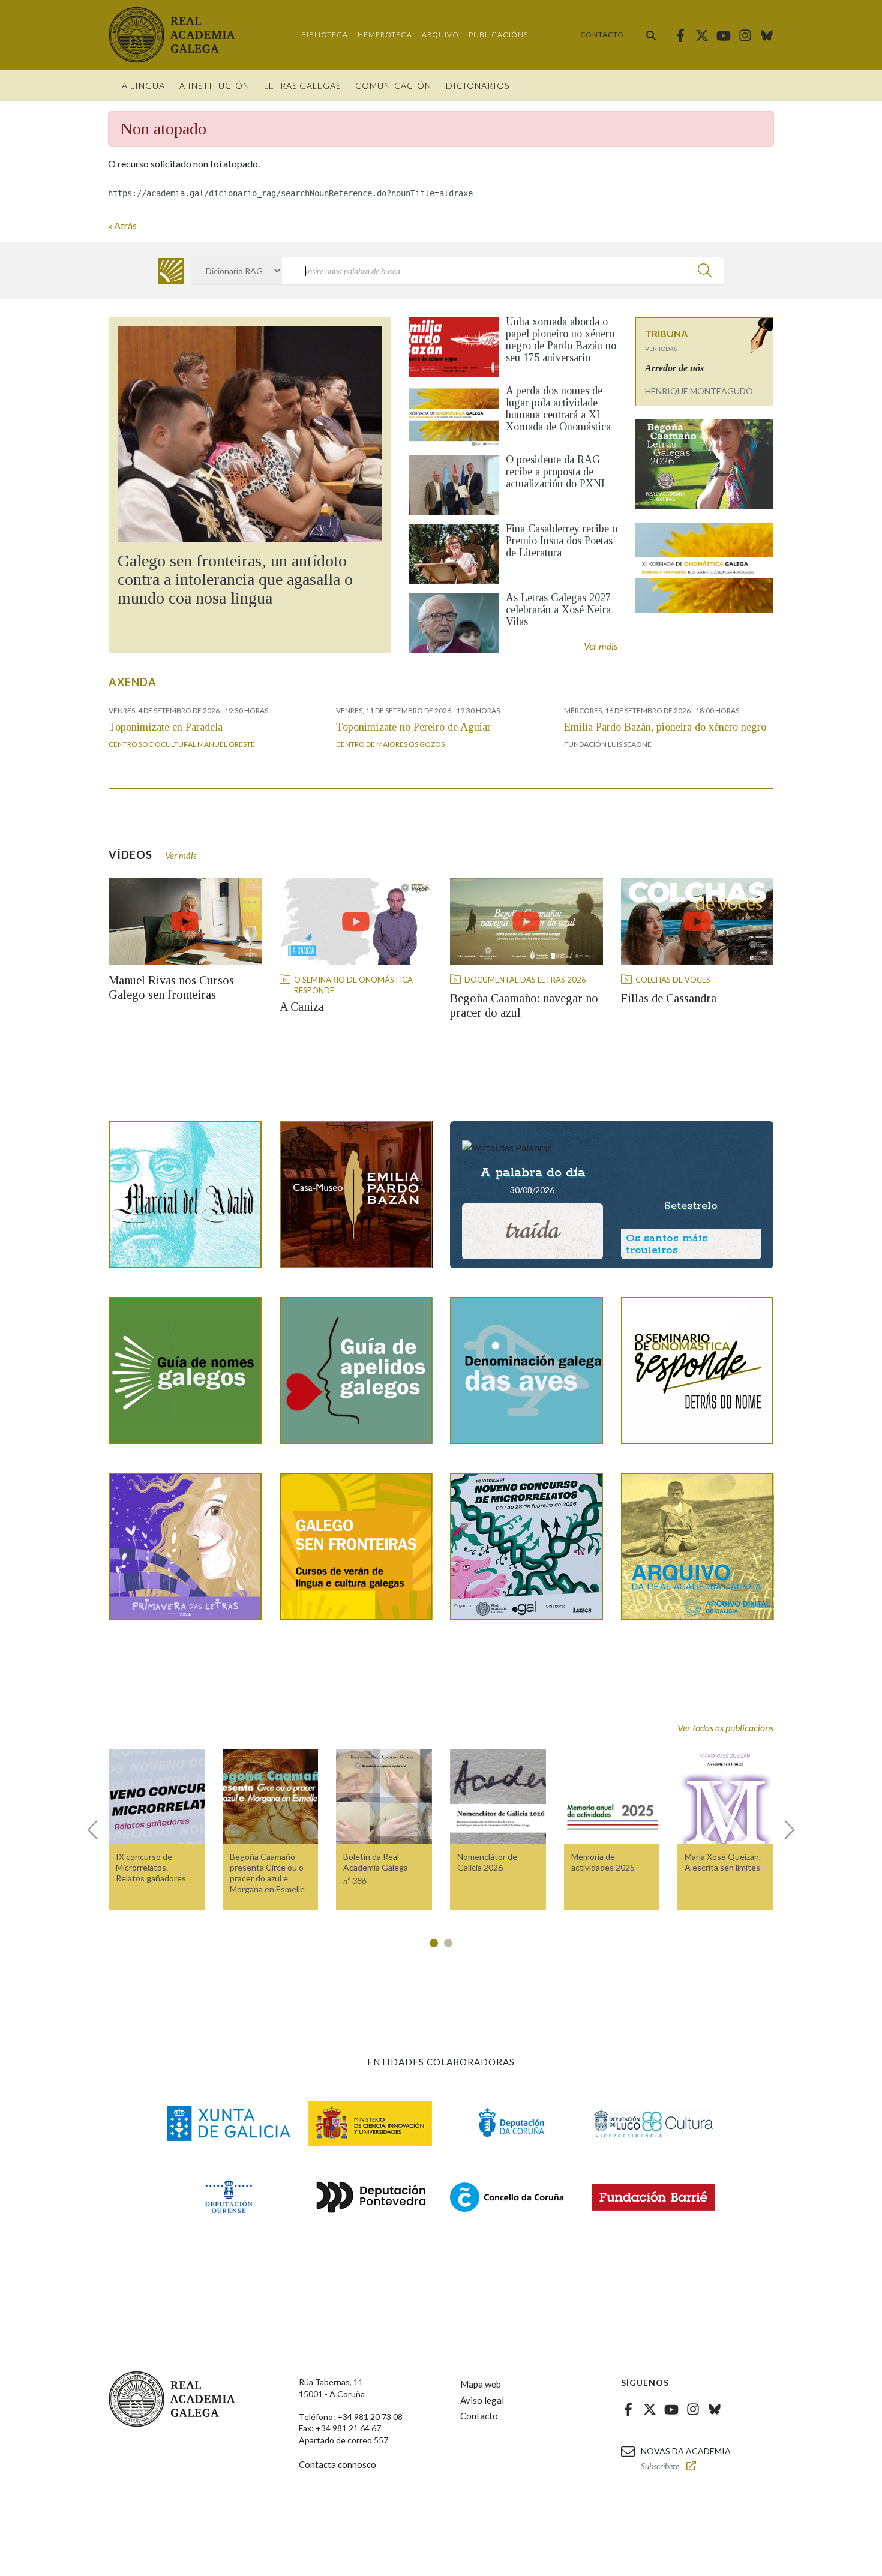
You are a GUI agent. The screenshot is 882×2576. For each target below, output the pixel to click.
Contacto (602, 34)
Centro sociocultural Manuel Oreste (182, 744)
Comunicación (393, 85)
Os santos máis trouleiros (667, 1244)
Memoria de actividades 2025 (603, 1862)
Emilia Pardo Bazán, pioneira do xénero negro (665, 727)
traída (532, 1230)
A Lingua (143, 85)
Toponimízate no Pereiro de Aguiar (413, 727)
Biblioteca (325, 34)
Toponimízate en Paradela (166, 727)
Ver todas (661, 349)
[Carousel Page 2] (448, 1943)
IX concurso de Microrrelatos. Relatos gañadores (151, 1867)
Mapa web (481, 2384)
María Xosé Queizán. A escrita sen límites (723, 1862)
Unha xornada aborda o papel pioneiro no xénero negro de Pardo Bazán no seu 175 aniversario (561, 340)
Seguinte (784, 1830)
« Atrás (122, 225)
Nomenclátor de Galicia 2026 (487, 1862)
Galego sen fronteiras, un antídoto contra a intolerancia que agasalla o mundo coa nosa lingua (235, 579)
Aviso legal (482, 2400)
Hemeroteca (385, 34)
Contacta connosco (337, 2464)
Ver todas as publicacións (725, 1727)
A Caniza (302, 1007)
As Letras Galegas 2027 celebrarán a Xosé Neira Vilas (558, 610)
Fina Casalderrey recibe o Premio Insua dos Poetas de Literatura (562, 541)
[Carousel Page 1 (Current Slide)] (434, 1943)
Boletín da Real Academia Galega (376, 1862)
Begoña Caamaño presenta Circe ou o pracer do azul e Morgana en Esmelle (267, 1873)
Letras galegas (302, 85)
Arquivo (440, 34)
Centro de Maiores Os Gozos (390, 744)
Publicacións (498, 34)
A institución (214, 85)
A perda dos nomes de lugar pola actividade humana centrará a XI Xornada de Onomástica (558, 409)
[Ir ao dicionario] (171, 271)
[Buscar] (651, 35)
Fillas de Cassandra (669, 998)
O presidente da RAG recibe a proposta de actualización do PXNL (557, 472)
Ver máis (601, 646)
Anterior (98, 1830)
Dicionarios (478, 85)
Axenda (133, 682)
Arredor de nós (674, 368)
